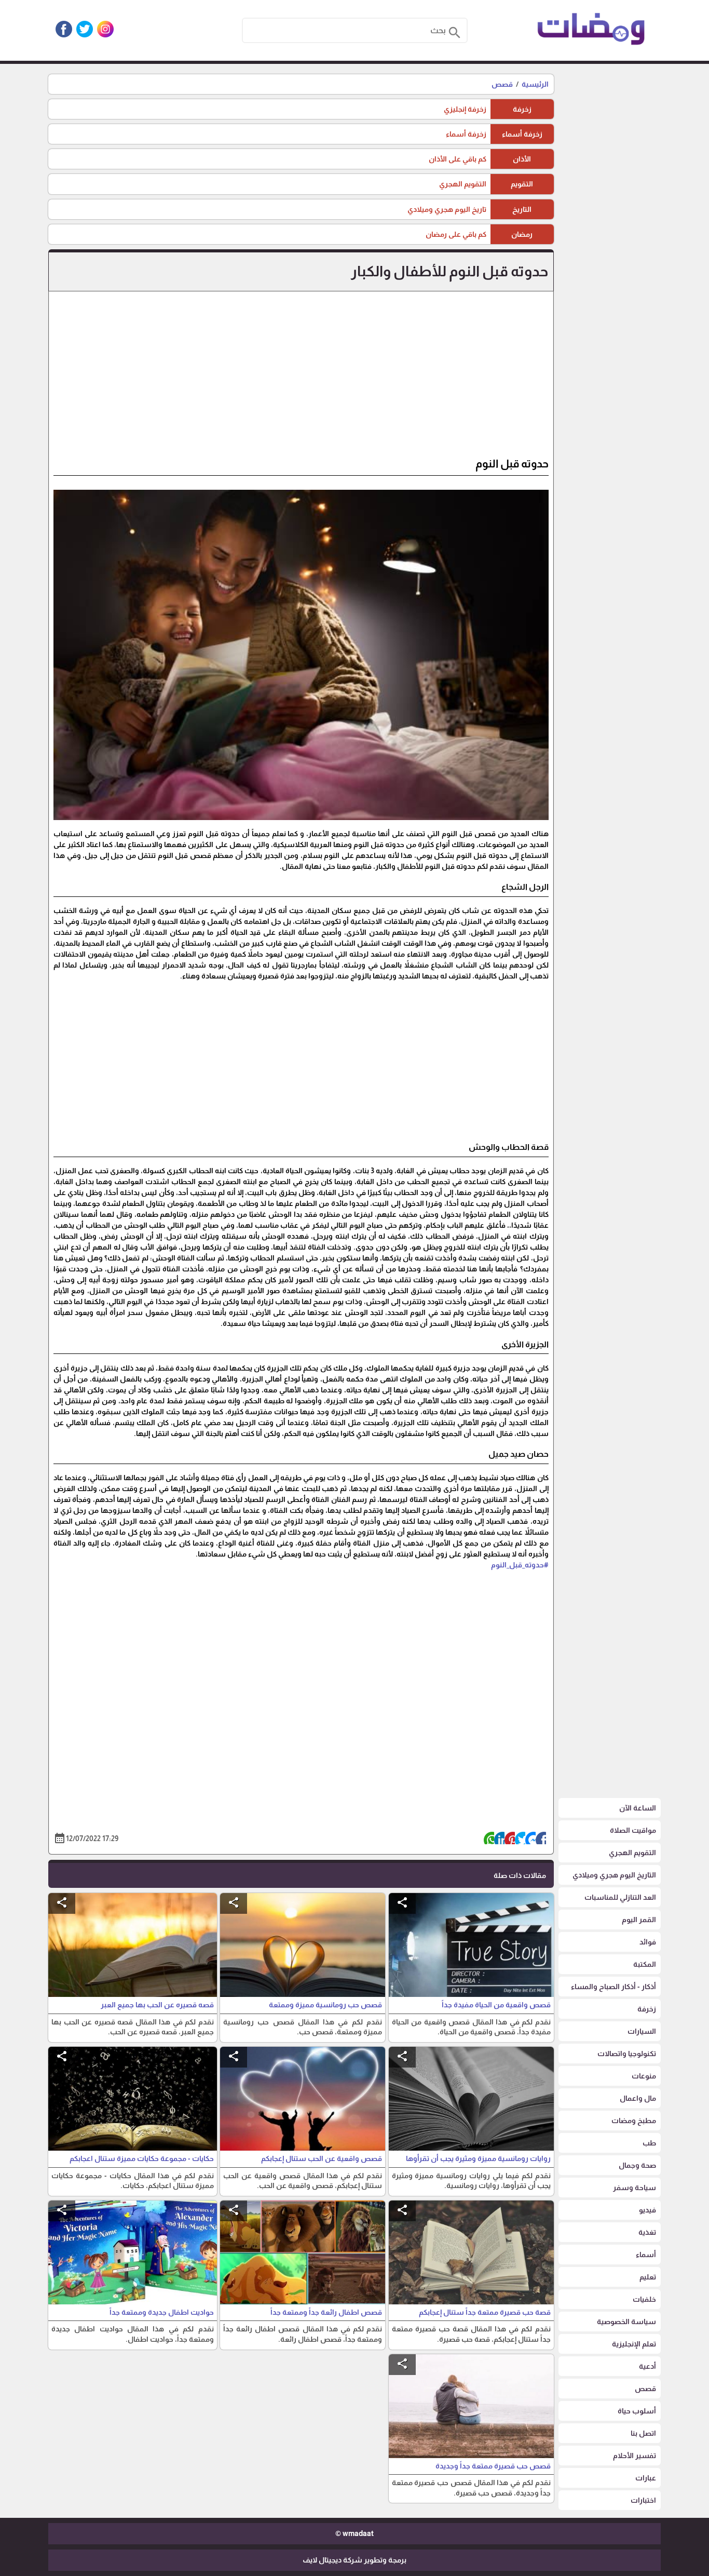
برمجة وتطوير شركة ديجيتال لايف (354, 2560)
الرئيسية (535, 84)
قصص (502, 84)
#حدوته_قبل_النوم (520, 1565)
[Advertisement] (301, 379)
